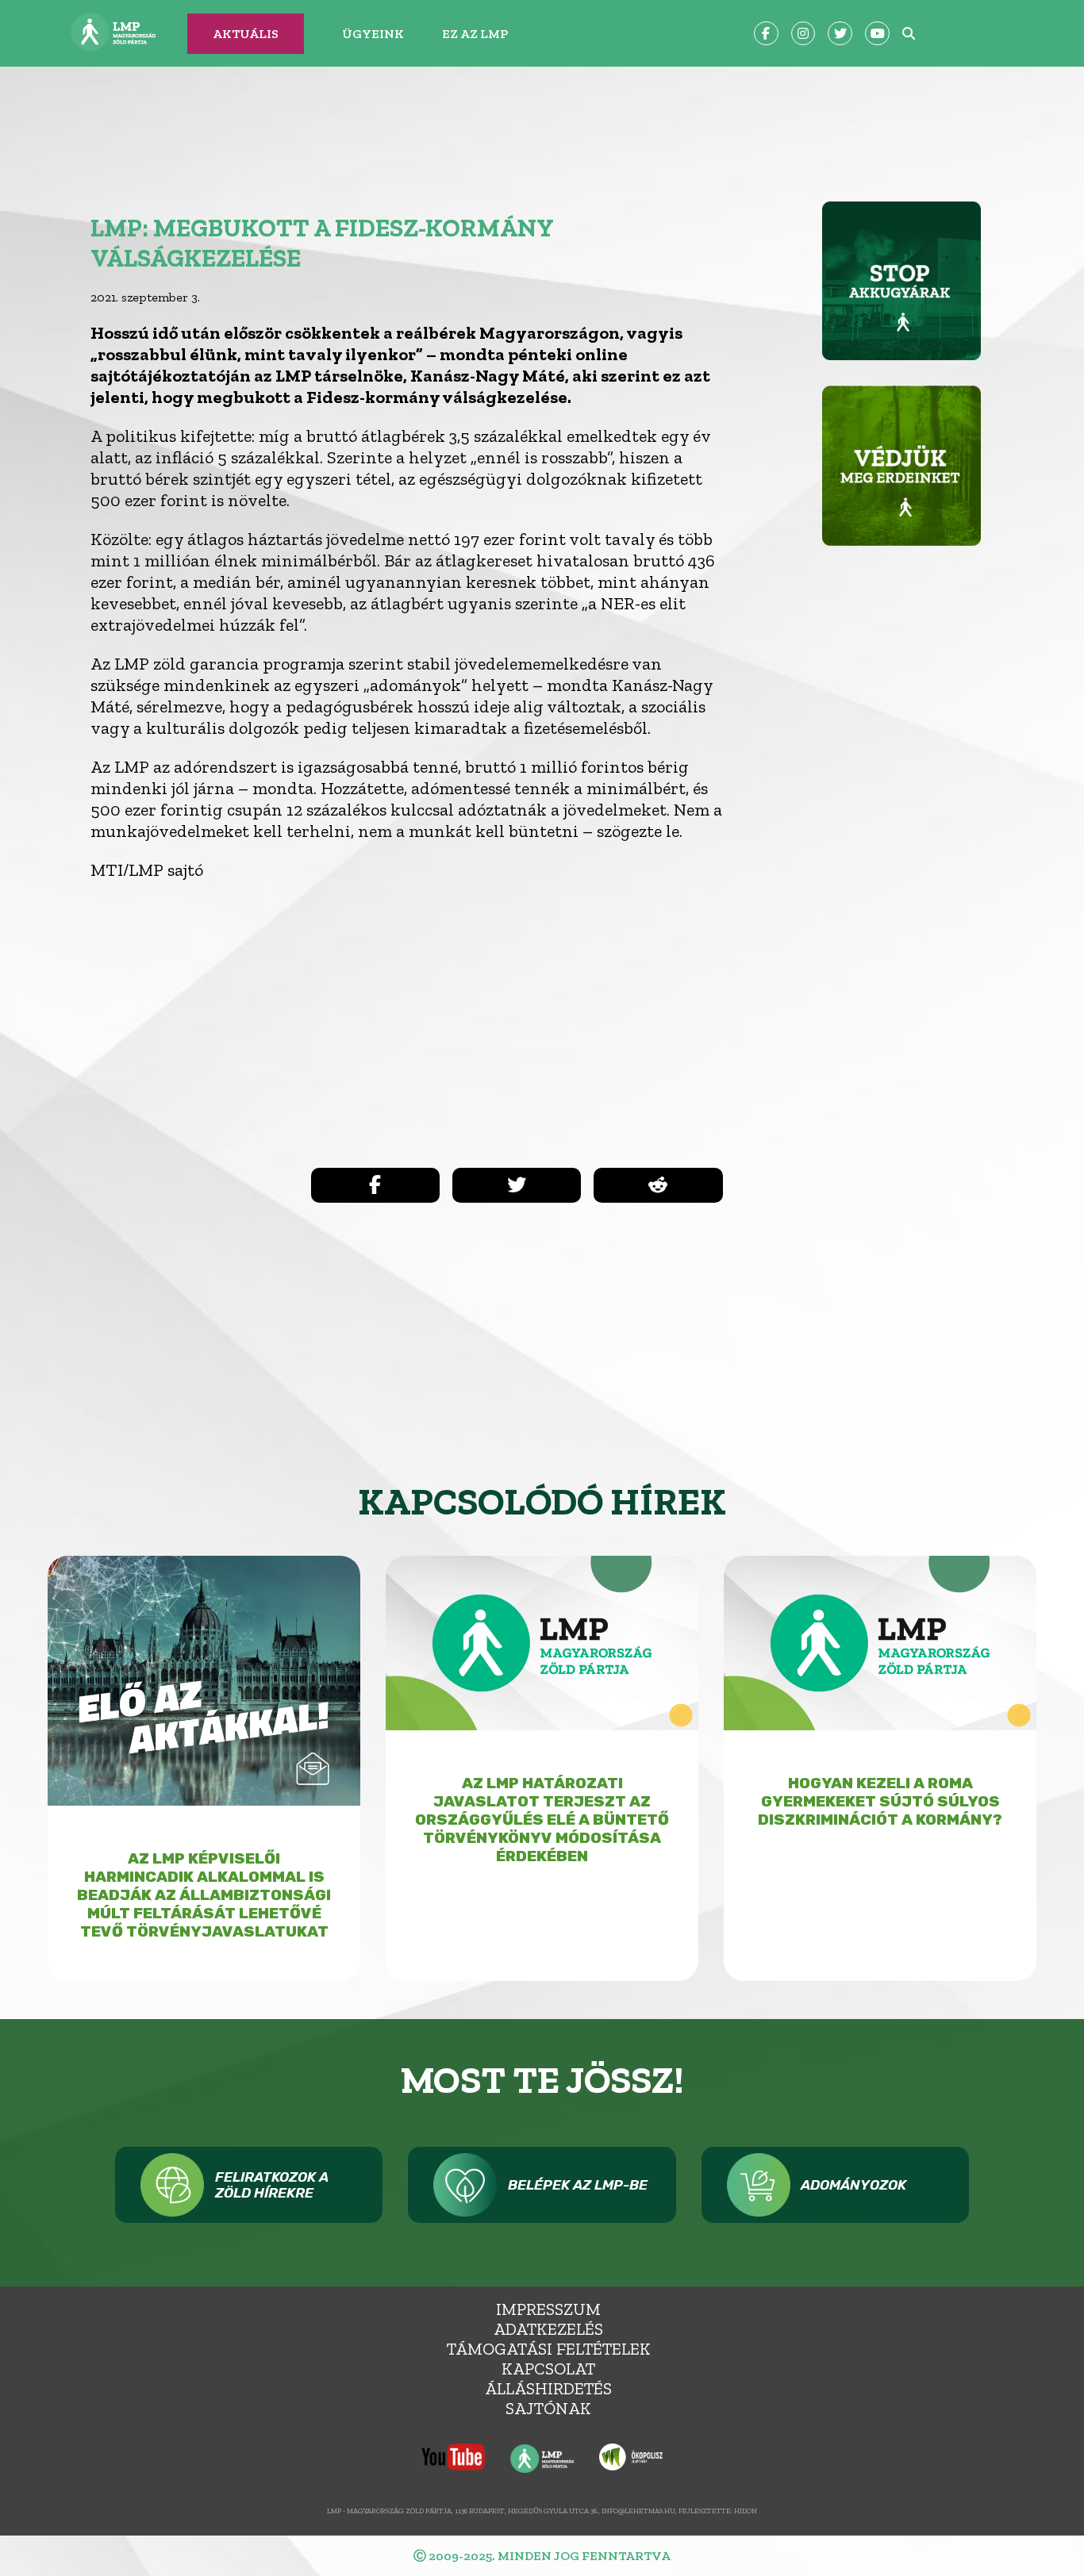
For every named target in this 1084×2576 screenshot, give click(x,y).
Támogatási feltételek (549, 2349)
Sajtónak (548, 2408)
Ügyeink (373, 34)
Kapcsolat (548, 2369)
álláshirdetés (548, 2388)
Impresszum (548, 2309)
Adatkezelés (548, 2329)
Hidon (746, 2511)
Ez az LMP (475, 34)
